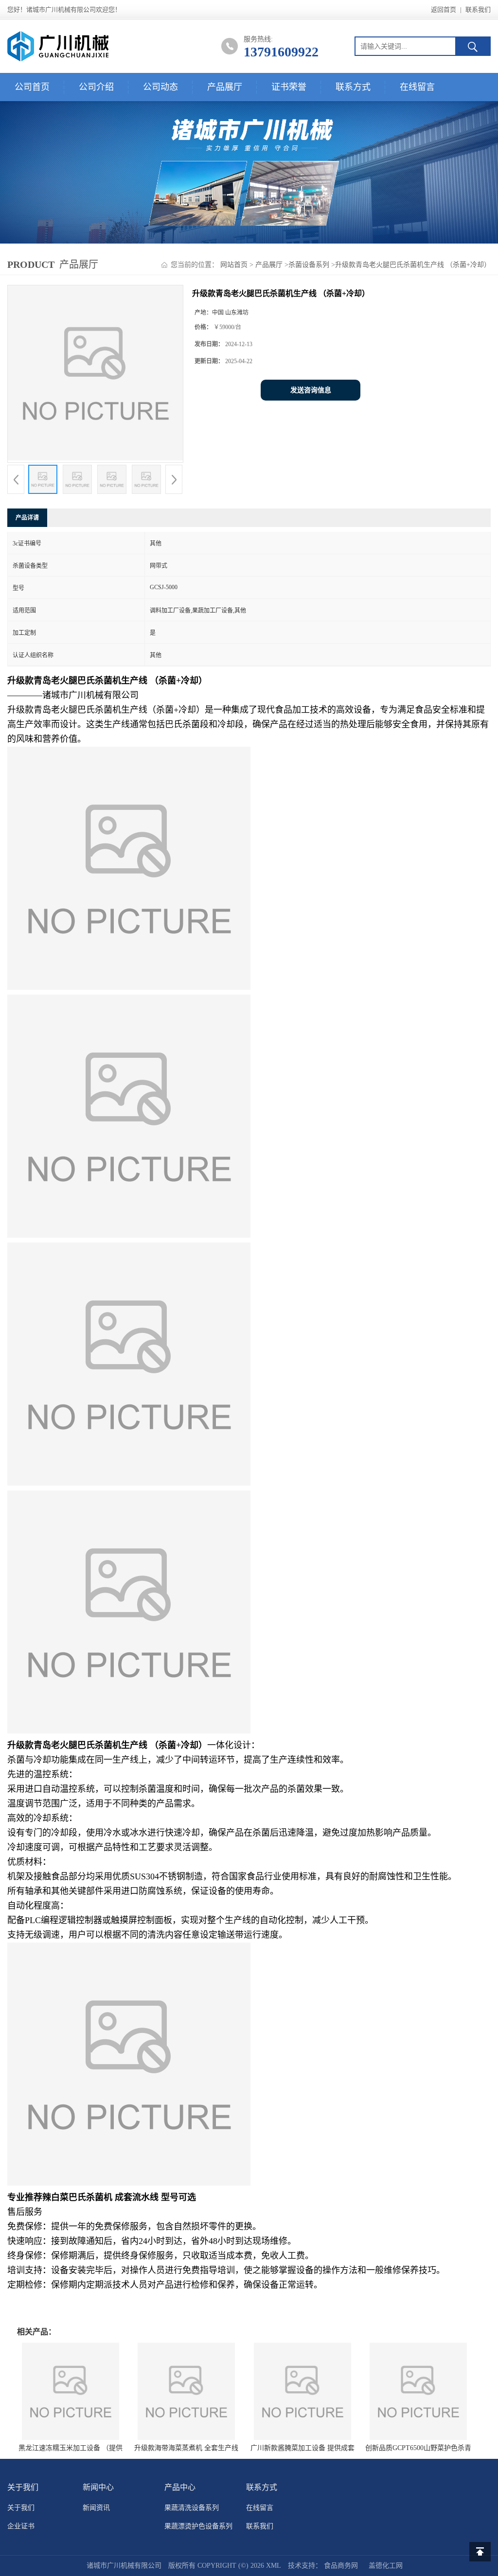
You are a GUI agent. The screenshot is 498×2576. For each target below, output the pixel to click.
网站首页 (234, 265)
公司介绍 (96, 87)
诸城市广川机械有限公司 (124, 2566)
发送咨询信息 (311, 390)
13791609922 (281, 52)
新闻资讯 (96, 2508)
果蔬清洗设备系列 (192, 2508)
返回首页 (444, 9)
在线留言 (417, 87)
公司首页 (32, 87)
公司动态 (160, 87)
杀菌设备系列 (309, 265)
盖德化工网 (386, 2566)
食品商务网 (341, 2566)
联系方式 (353, 87)
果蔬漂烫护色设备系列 (198, 2526)
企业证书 (21, 2526)
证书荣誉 (289, 87)
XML (274, 2566)
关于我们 (21, 2508)
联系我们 (478, 9)
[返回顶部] (480, 2552)
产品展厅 (225, 87)
